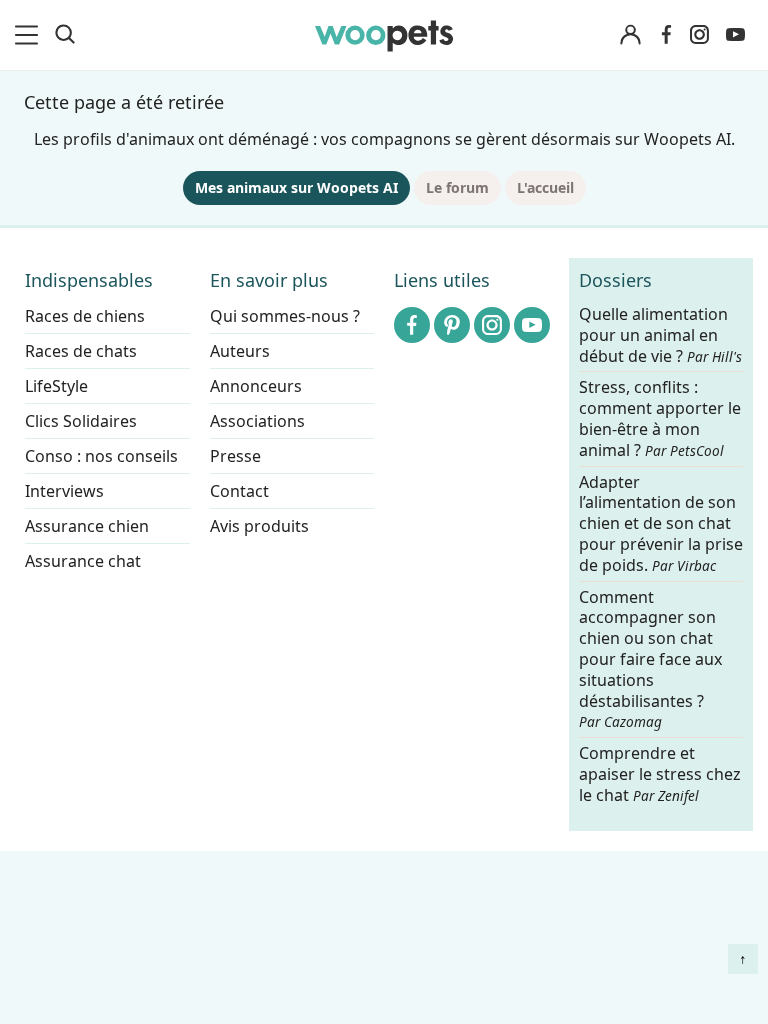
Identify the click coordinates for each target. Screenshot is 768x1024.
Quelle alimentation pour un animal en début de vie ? (660, 335)
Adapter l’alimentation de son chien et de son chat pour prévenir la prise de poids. (661, 524)
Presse (235, 456)
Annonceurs (256, 386)
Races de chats (81, 351)
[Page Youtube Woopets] (735, 35)
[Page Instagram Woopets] (699, 35)
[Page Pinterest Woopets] (452, 325)
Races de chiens (85, 316)
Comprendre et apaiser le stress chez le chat (660, 774)
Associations (257, 421)
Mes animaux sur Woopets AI (296, 187)
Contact (239, 491)
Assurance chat (83, 561)
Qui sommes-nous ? (285, 316)
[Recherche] (65, 35)
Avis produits (259, 526)
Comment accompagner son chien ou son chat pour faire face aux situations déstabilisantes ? (650, 659)
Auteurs (240, 351)
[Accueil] (383, 35)
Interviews (64, 491)
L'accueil (545, 187)
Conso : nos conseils (101, 456)
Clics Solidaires (81, 421)
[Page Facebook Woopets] (666, 35)
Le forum (457, 187)
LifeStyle (56, 386)
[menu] (30, 35)
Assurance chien (87, 526)
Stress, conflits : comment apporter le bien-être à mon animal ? (660, 419)
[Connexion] (630, 35)
